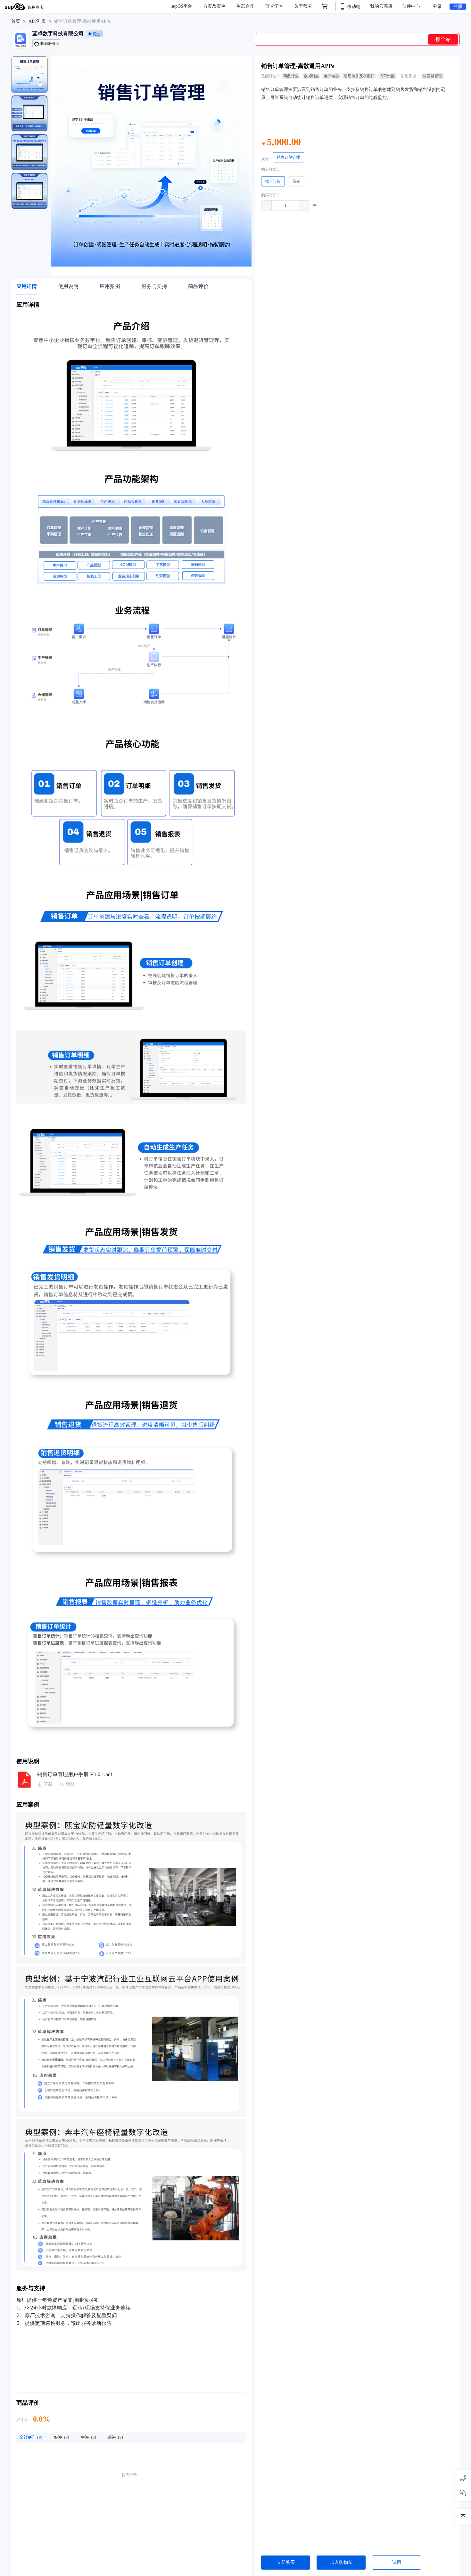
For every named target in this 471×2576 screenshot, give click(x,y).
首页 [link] (16, 21)
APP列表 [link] (37, 21)
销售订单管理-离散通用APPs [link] (82, 21)
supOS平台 (182, 6)
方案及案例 (215, 6)
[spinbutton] (286, 205)
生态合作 (246, 6)
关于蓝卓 (303, 6)
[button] (267, 205)
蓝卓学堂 (275, 6)
